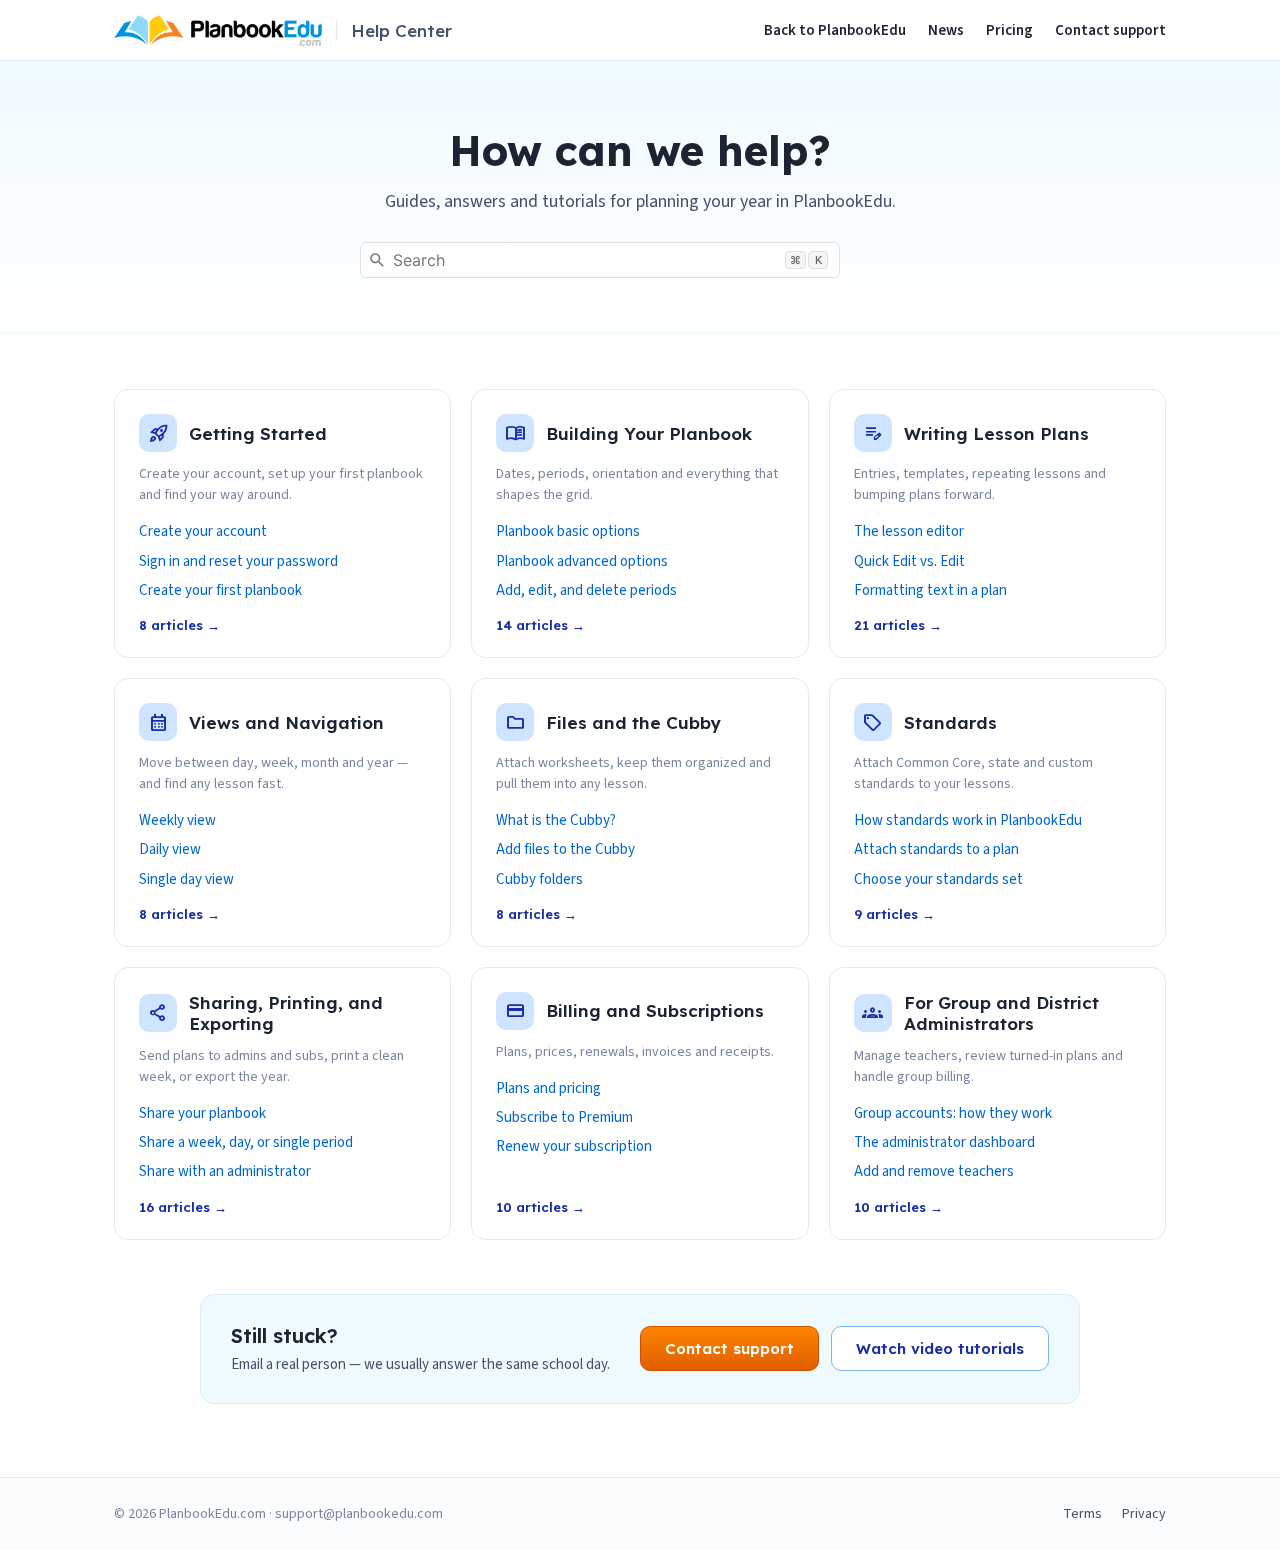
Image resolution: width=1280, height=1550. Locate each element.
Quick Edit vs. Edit (909, 562)
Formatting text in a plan (930, 591)
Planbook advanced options (582, 562)
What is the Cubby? (556, 821)
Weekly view (177, 821)
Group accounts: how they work (953, 1114)
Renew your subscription (574, 1147)
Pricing (1009, 30)
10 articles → (540, 1207)
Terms (1082, 1514)
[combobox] (600, 260)
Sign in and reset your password (238, 562)
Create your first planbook (220, 591)
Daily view (170, 850)
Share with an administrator (225, 1172)
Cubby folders (539, 880)
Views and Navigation (286, 722)
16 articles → (183, 1207)
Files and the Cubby (633, 722)
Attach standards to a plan (936, 850)
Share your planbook (202, 1114)
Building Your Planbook (649, 433)
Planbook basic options (568, 532)
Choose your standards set (938, 880)
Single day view (186, 880)
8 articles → (179, 625)
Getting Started (258, 433)
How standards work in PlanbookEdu (968, 821)
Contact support (1110, 30)
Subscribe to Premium (564, 1118)
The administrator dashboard (944, 1143)
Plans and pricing (548, 1089)
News (946, 30)
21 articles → (898, 625)
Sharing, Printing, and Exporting (286, 1013)
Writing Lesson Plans (996, 433)
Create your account (203, 532)
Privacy (1144, 1514)
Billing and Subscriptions (655, 1010)
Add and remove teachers (934, 1172)
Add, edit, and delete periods (586, 591)
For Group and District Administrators (1001, 1013)
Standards (950, 722)
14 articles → (540, 625)
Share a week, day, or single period (246, 1143)
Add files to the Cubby (565, 850)
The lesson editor (909, 532)
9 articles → (894, 914)
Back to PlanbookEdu (835, 30)
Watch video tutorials (940, 1348)
